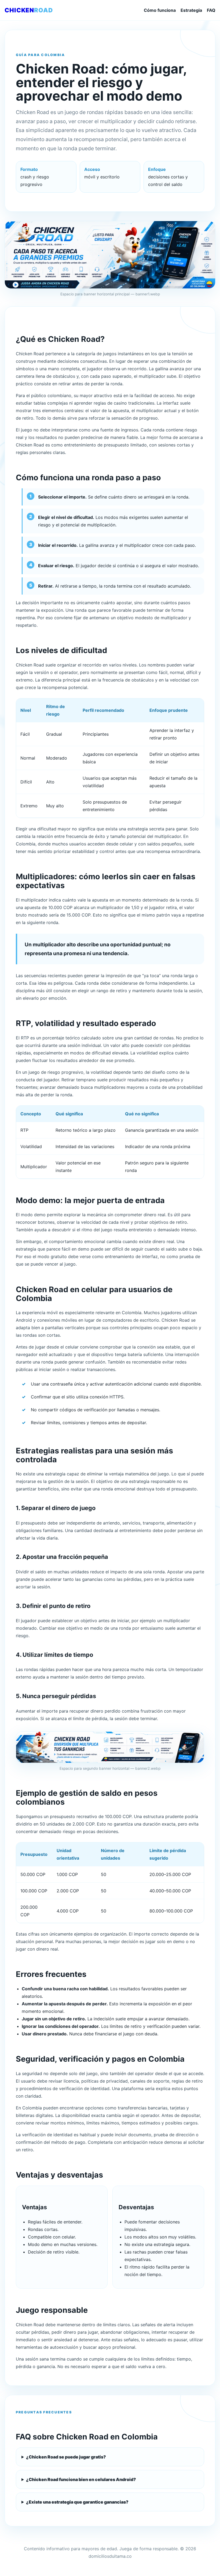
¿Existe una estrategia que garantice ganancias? (77, 2502)
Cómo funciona (160, 10)
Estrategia (191, 10)
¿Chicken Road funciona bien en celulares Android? (81, 2479)
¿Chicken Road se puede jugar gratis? (66, 2457)
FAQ (211, 10)
